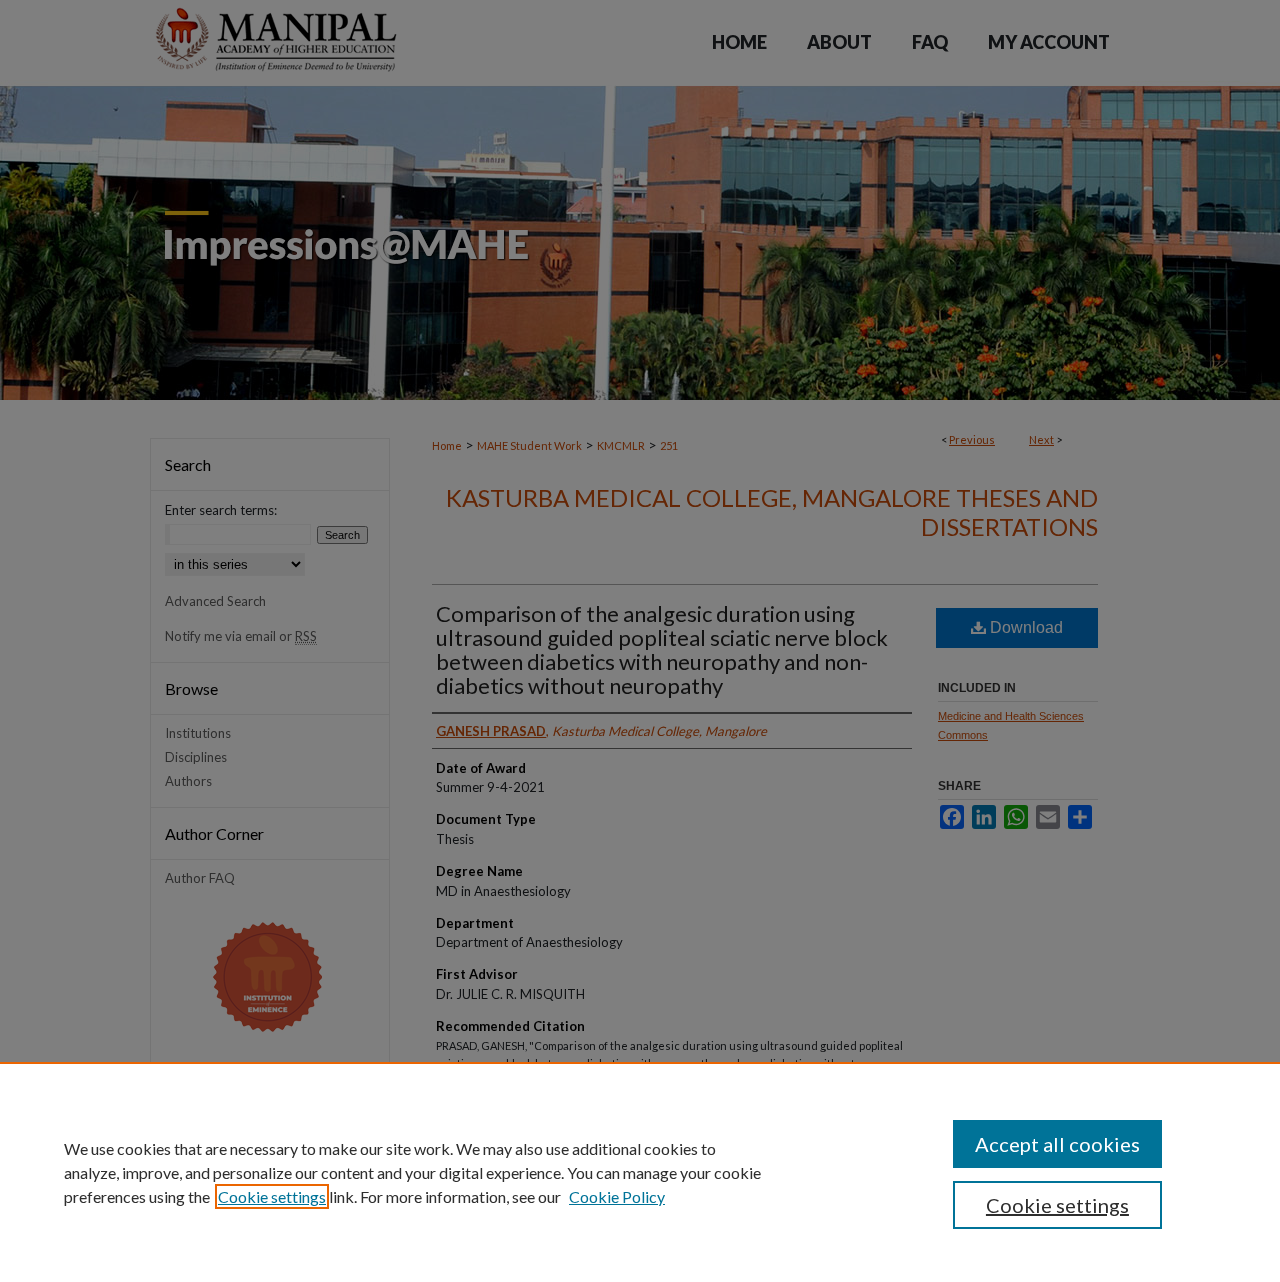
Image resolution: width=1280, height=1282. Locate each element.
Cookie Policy (617, 1196)
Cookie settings (272, 1196)
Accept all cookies (1057, 1144)
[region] (640, 1172)
